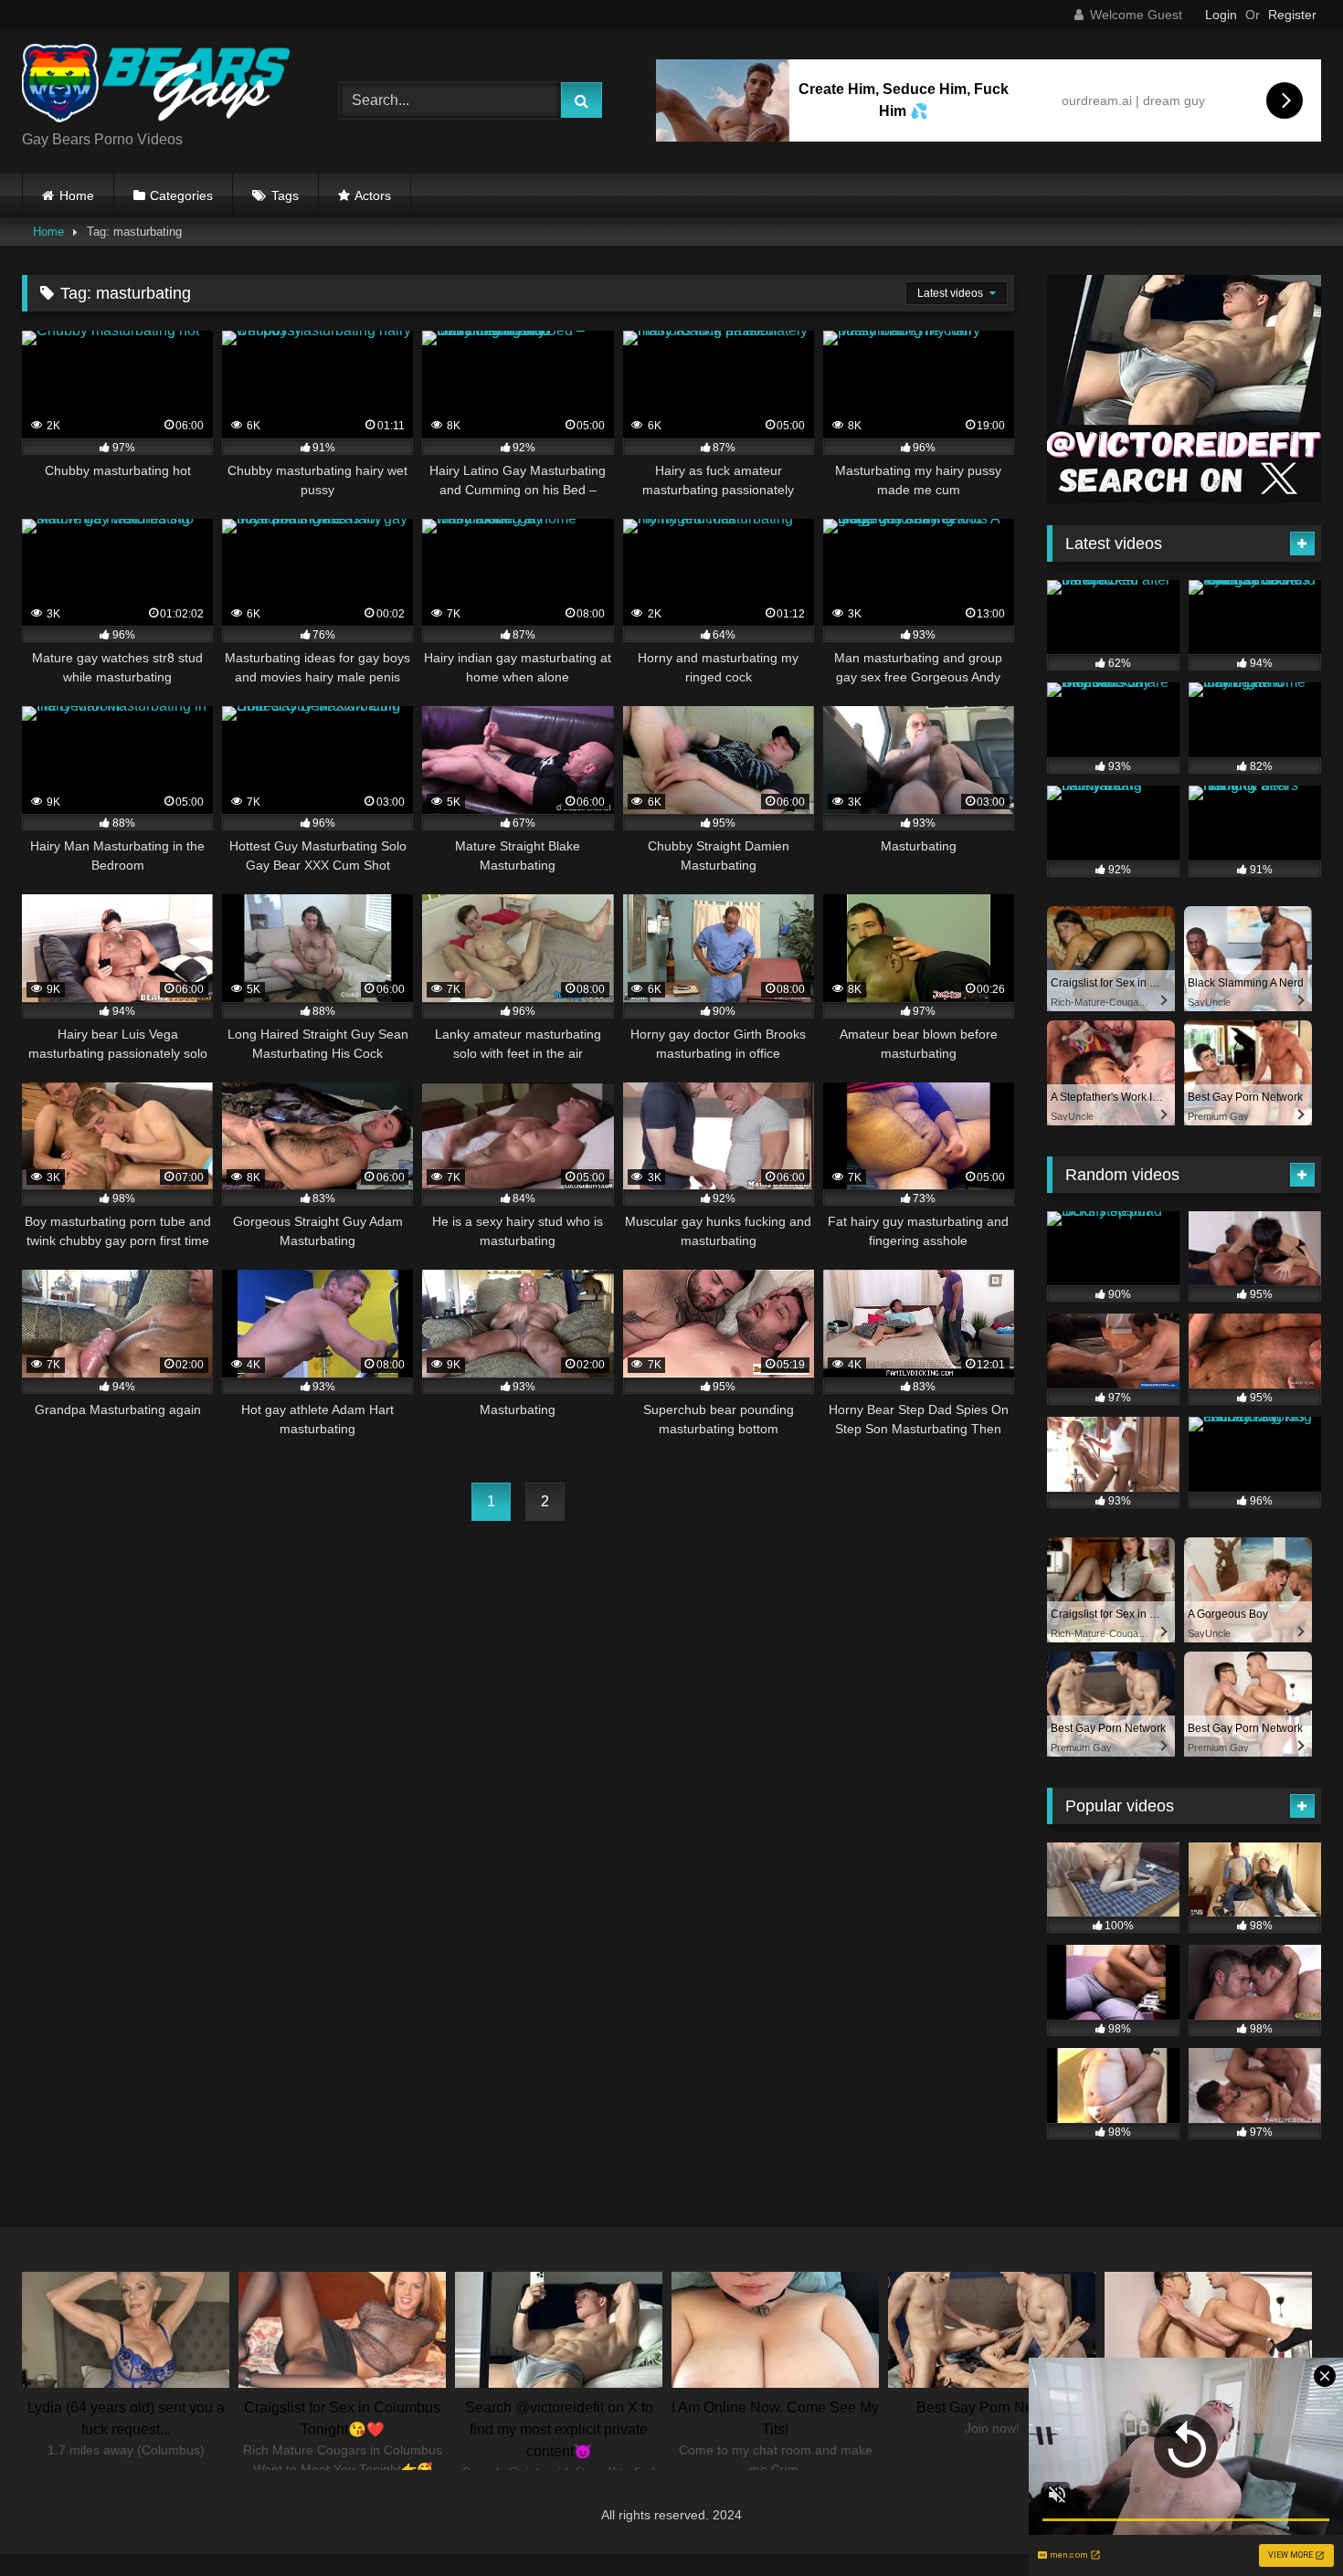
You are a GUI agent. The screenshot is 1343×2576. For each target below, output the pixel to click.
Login (1221, 15)
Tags (285, 195)
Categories (181, 195)
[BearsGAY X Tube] (159, 86)
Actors (373, 195)
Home (77, 195)
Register (1292, 15)
